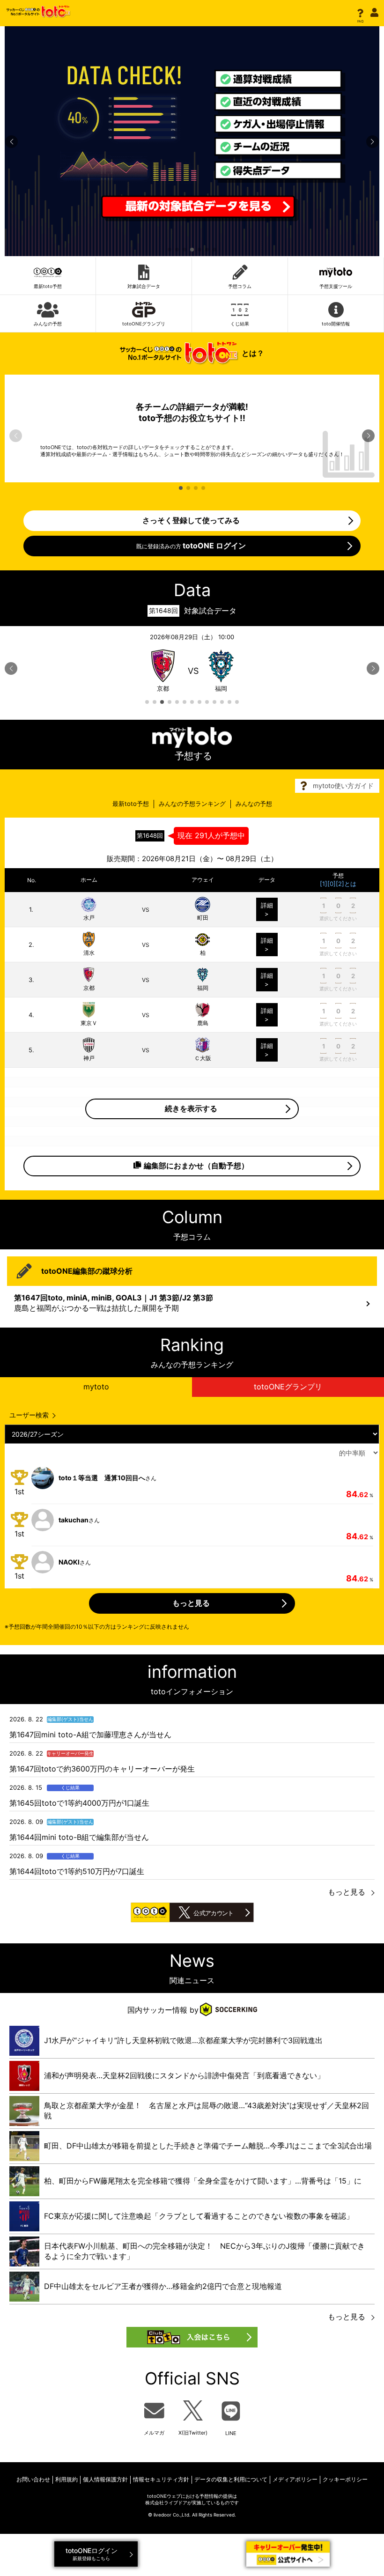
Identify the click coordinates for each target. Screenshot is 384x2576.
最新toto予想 (131, 804)
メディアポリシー (295, 2479)
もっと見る (347, 1892)
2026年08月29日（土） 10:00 (192, 663)
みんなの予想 (254, 804)
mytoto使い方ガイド (343, 786)
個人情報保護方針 (105, 2479)
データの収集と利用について (231, 2479)
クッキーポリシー (345, 2479)
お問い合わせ (33, 2479)
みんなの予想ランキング (192, 804)
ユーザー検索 (29, 1415)
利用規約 (66, 2479)
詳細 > (267, 909)
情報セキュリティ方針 (161, 2479)
